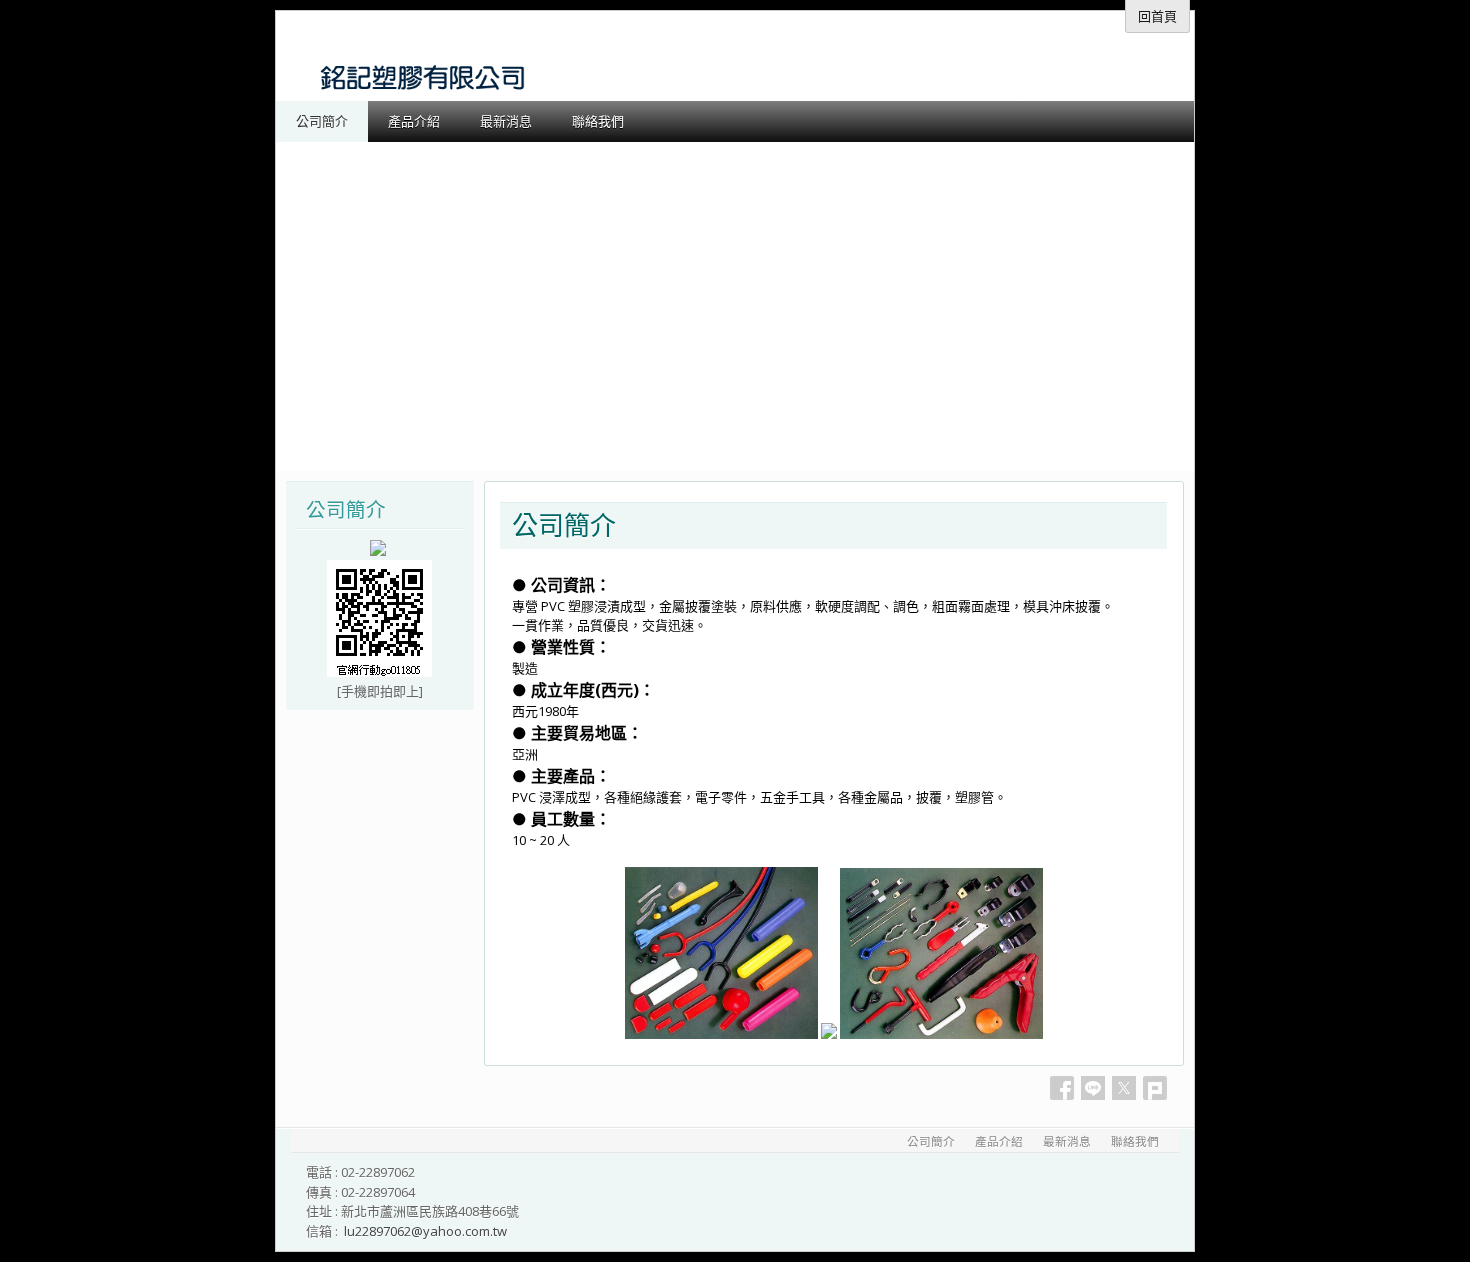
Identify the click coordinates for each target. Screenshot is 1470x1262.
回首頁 (1157, 16)
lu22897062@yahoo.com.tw (425, 1231)
